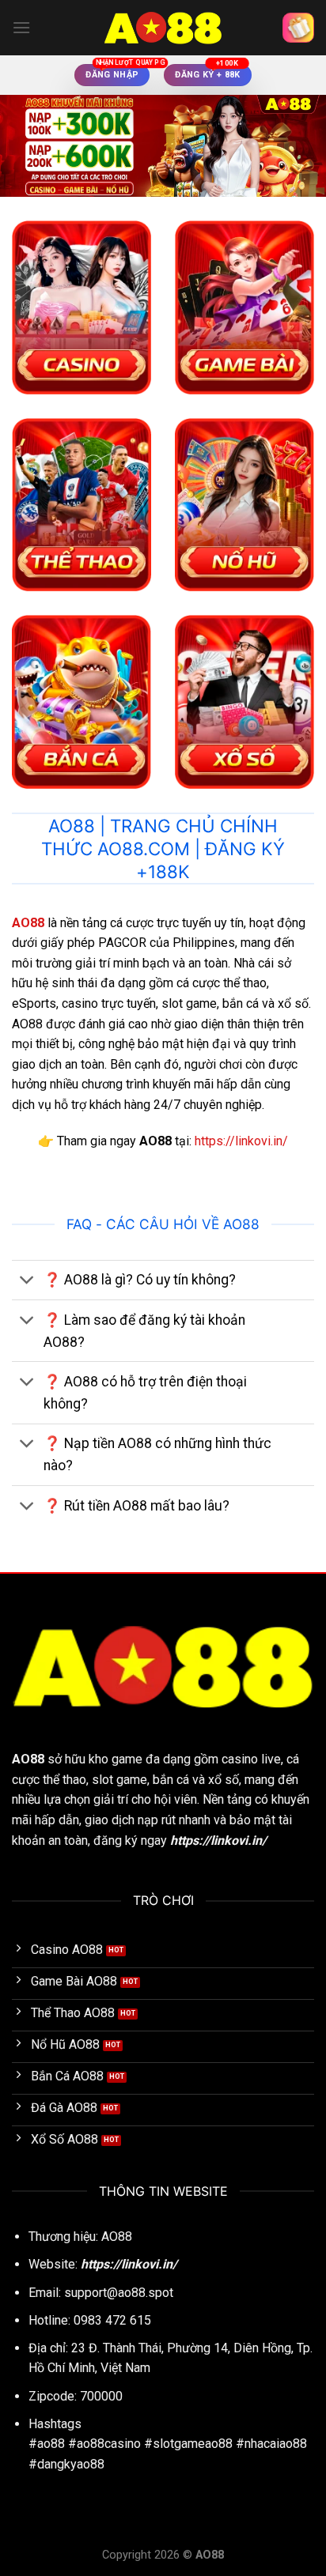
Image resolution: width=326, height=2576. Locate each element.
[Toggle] (27, 1282)
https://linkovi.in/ (241, 1141)
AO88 (28, 1759)
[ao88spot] (163, 28)
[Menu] (21, 27)
